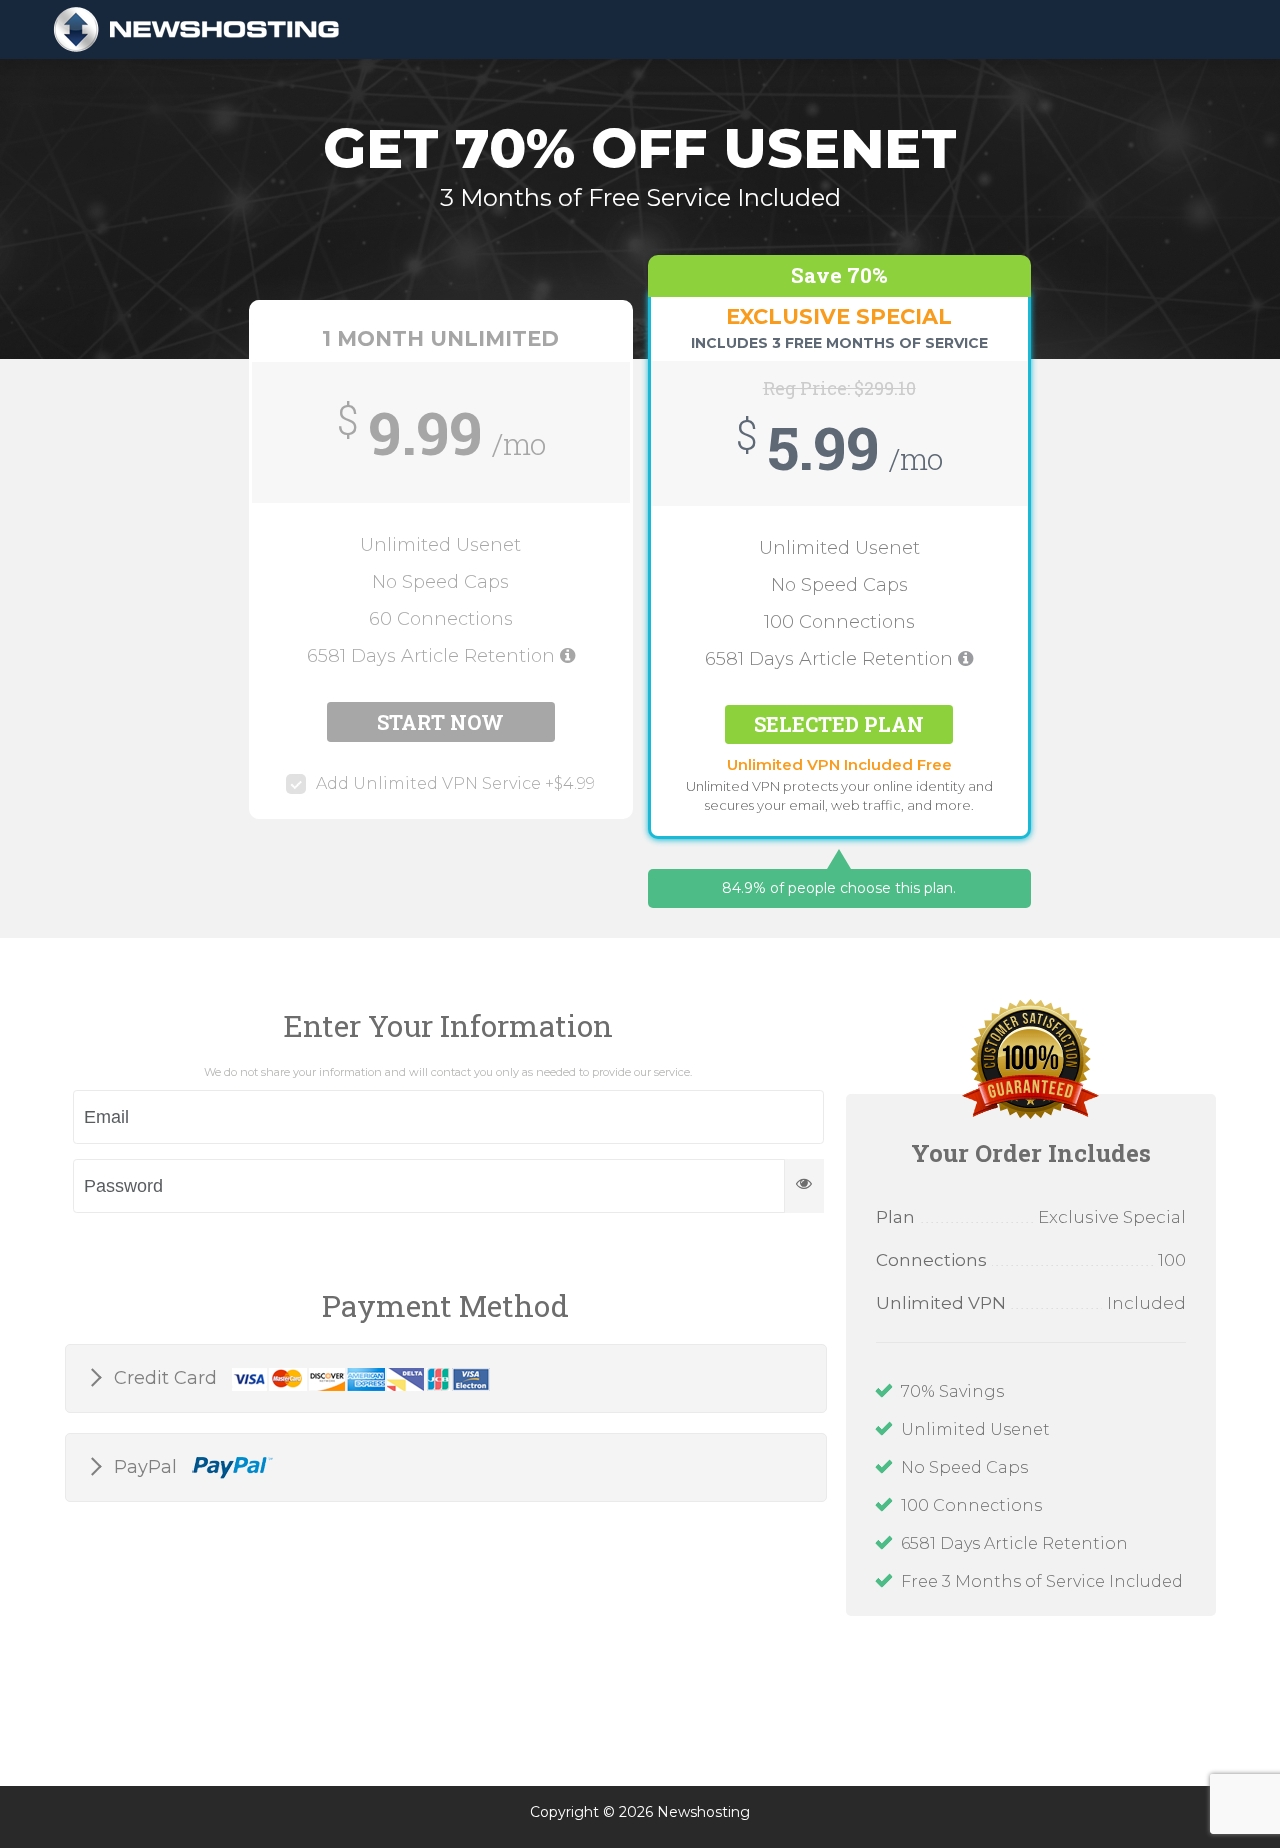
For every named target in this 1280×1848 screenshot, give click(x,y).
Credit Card (168, 1378)
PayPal (148, 1467)
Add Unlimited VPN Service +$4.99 (455, 783)
